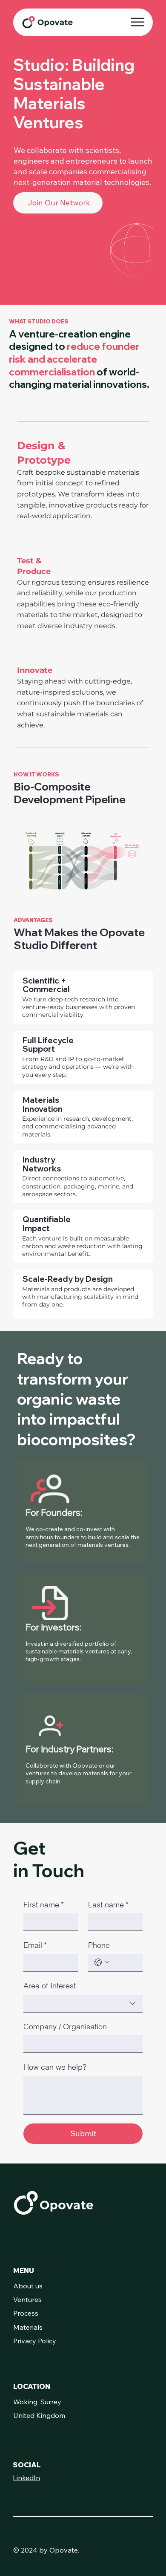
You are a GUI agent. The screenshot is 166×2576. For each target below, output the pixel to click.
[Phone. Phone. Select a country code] (102, 1962)
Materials (28, 2327)
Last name (108, 1905)
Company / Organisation (65, 2026)
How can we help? (55, 2067)
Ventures (27, 2299)
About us (28, 2286)
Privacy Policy (35, 2341)
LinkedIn (26, 2478)
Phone (99, 1945)
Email (35, 1945)
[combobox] (83, 2004)
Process (26, 2313)
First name (44, 1905)
